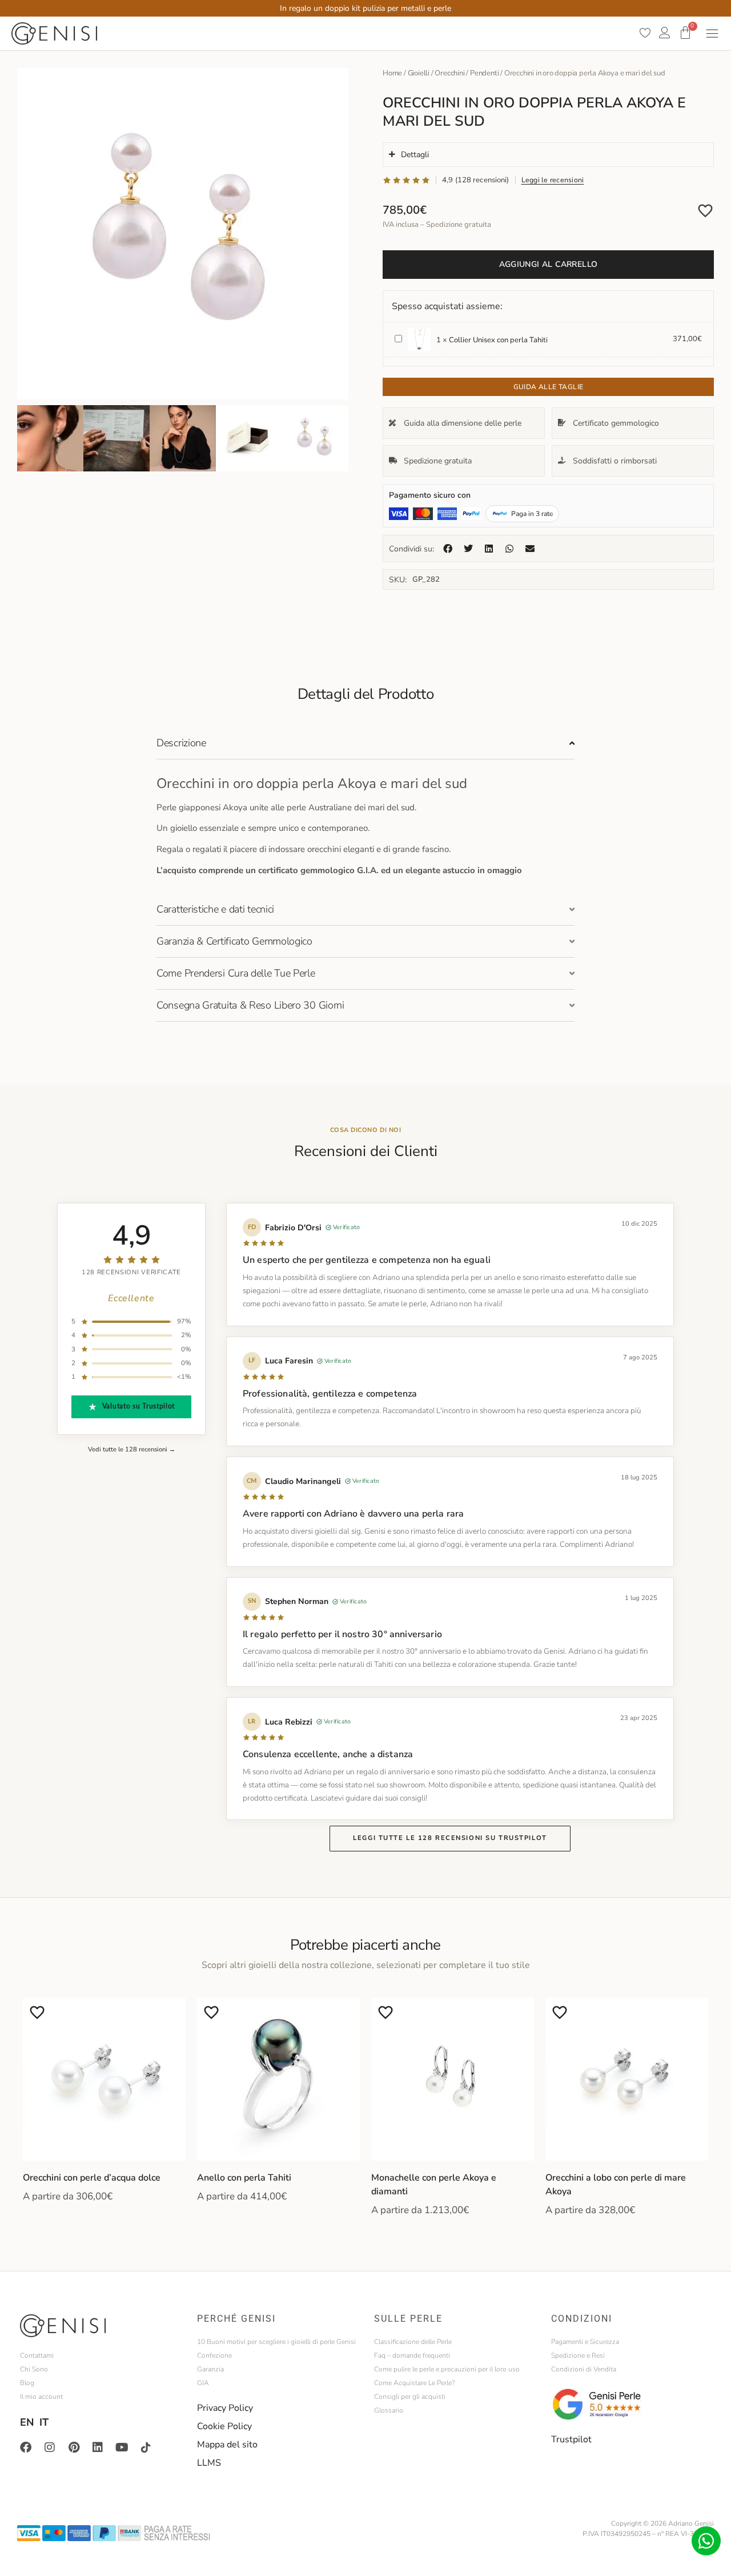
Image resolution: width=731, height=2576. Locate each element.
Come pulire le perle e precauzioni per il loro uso (447, 2369)
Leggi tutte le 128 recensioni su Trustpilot (450, 1838)
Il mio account (41, 2397)
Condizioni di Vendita (584, 2369)
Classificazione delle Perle (413, 2342)
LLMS (209, 2463)
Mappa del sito (227, 2445)
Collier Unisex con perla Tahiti (498, 340)
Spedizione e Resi (578, 2355)
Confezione (214, 2355)
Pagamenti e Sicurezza (585, 2342)
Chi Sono (34, 2369)
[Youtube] (122, 2447)
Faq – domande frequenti (412, 2355)
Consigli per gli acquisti (410, 2397)
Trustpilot (571, 2439)
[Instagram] (50, 2447)
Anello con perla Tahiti (244, 2178)
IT (44, 2422)
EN (27, 2422)
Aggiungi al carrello (549, 264)
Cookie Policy (224, 2426)
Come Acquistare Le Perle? (414, 2383)
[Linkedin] (98, 2447)
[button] (448, 549)
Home (392, 73)
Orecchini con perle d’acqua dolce (92, 2178)
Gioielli (419, 73)
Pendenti (484, 73)
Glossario (389, 2410)
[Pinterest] (74, 2447)
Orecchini (449, 73)
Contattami (37, 2355)
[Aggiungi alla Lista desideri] (705, 210)
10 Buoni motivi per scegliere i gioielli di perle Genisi (276, 2342)
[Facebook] (26, 2447)
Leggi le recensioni (553, 180)
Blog (27, 2383)
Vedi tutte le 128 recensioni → (132, 1449)
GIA (203, 2383)
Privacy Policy (225, 2408)
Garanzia (210, 2369)
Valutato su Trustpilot (138, 1407)
